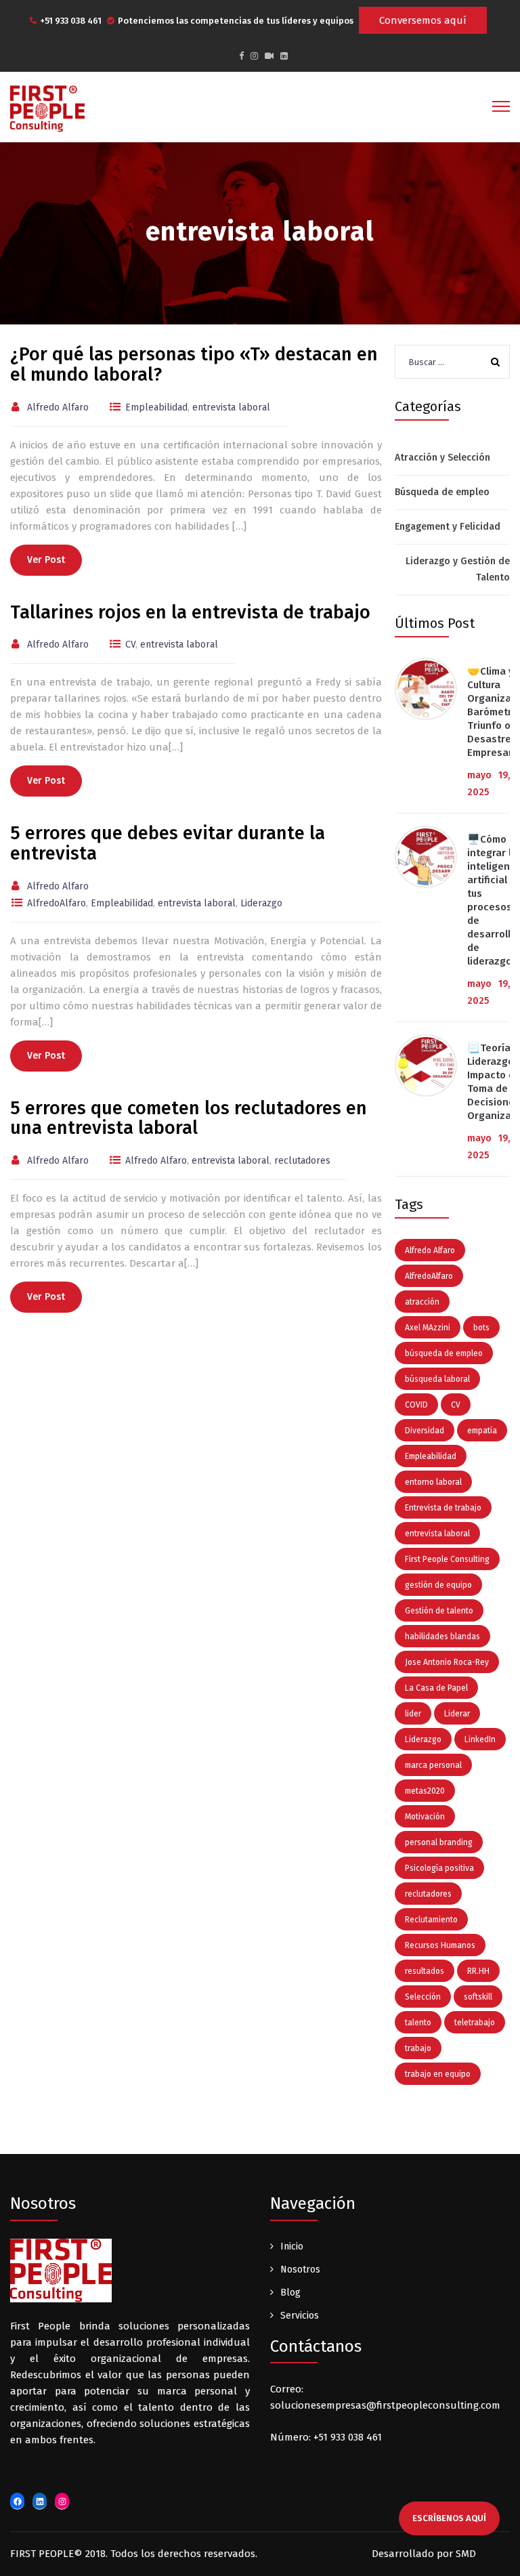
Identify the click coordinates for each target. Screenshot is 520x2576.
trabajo (418, 2048)
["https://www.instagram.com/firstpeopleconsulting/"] (254, 56)
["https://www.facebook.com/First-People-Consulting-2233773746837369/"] (241, 56)
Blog (290, 2293)
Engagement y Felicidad (448, 527)
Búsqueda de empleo (442, 492)
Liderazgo (423, 1739)
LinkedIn (480, 1739)
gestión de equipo (438, 1585)
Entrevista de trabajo (443, 1508)
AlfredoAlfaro (429, 1276)
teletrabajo (475, 2023)
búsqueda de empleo (444, 1353)
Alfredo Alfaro (430, 1250)
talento (418, 2023)
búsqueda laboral (437, 1379)
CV (456, 1405)
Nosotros (300, 2269)
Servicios (300, 2316)
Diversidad (425, 1431)
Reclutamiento (431, 1920)
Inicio (292, 2246)
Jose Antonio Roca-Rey (447, 1662)
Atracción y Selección (442, 458)
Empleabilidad (431, 1456)
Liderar (457, 1714)
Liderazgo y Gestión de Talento (458, 569)
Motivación (425, 1817)
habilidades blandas (442, 1637)
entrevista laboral (437, 1534)
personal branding (439, 1842)
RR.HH (478, 1971)
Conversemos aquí (423, 20)
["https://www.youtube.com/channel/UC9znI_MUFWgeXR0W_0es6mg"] (269, 56)
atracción (422, 1302)
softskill (478, 1997)
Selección (423, 1997)
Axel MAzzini (428, 1328)
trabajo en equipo (438, 2074)
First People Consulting (447, 1559)
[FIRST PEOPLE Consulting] (47, 108)
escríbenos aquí (449, 2518)
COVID (416, 1405)
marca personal (433, 1765)
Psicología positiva (439, 1868)
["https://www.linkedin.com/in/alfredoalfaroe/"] (284, 56)
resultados (425, 1971)
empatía (482, 1431)
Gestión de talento (439, 1611)
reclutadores (428, 1894)
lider (413, 1714)
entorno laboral (433, 1482)
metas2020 (425, 1791)
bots (481, 1328)
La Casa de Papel (436, 1688)
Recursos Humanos (440, 1945)
